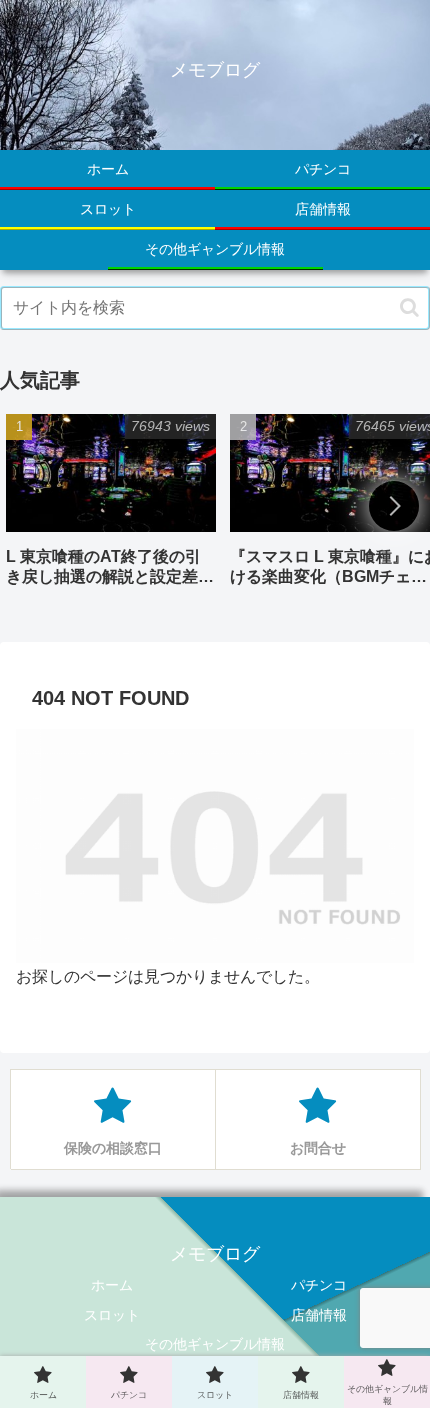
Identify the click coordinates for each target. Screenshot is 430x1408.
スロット (112, 1315)
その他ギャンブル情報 (215, 1344)
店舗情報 (319, 1315)
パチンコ (319, 1285)
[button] (409, 307)
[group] (111, 507)
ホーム (112, 1285)
